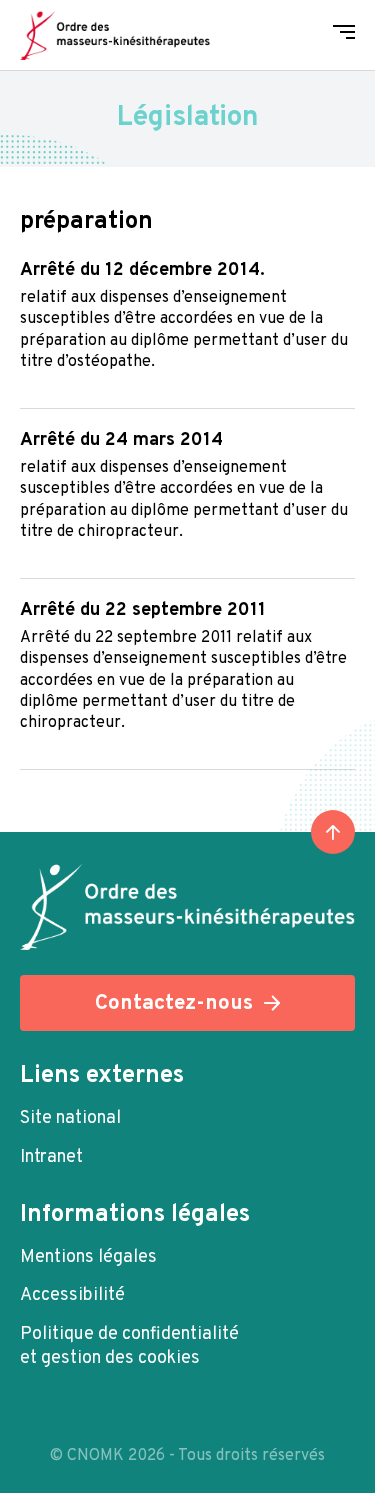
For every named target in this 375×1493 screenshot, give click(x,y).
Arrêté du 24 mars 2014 (121, 440)
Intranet (51, 1157)
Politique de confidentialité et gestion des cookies (129, 1346)
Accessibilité (72, 1295)
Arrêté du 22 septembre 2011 (143, 610)
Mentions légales (88, 1257)
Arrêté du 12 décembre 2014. (142, 270)
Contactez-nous (174, 1003)
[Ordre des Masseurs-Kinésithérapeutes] (115, 35)
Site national (70, 1118)
